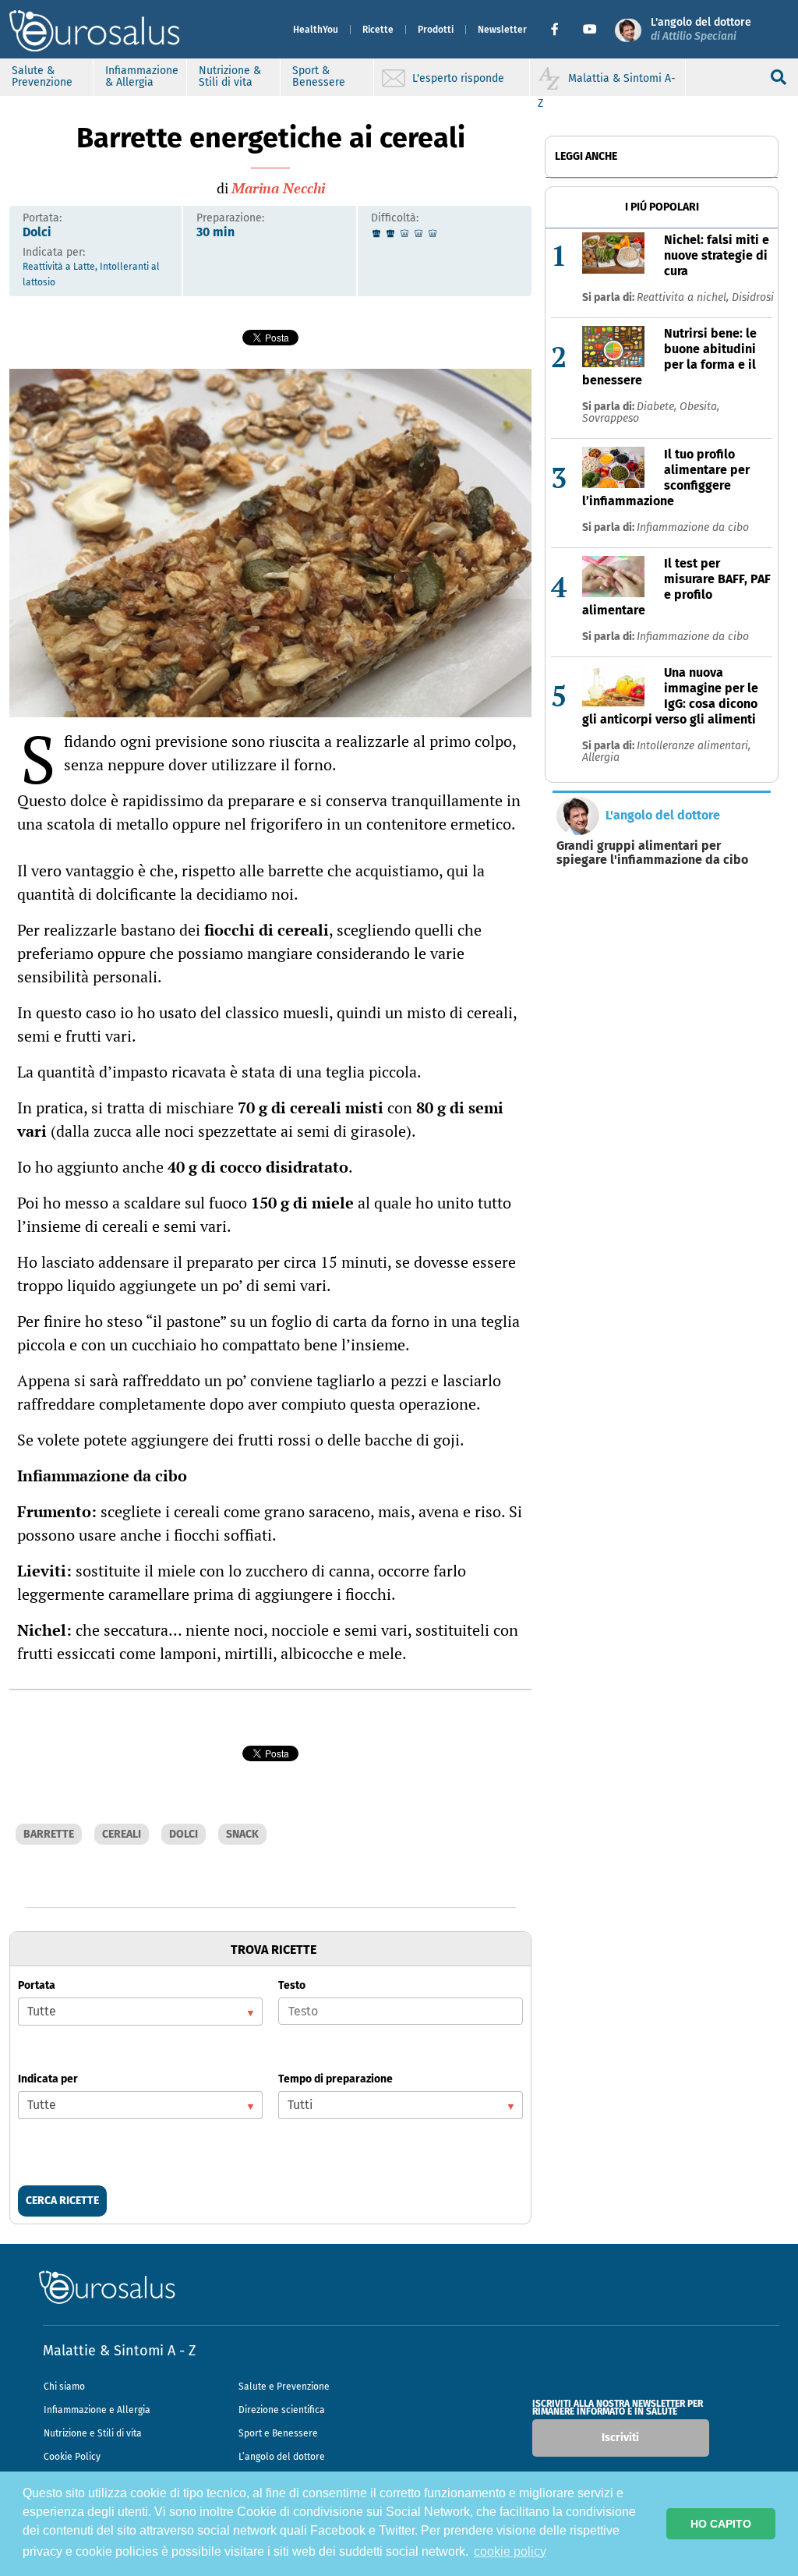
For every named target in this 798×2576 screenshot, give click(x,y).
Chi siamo (64, 2387)
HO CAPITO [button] (721, 2524)
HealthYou (316, 30)
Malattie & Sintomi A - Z (119, 2351)
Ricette (378, 30)
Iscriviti (620, 2438)
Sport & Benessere (319, 76)
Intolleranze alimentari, (694, 746)
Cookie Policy (72, 2457)
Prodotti (436, 30)
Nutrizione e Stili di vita (93, 2433)
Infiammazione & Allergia (142, 76)
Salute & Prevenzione (42, 76)
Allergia (601, 757)
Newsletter (502, 30)
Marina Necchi (278, 188)
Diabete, (658, 407)
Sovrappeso (611, 418)
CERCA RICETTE (62, 2201)
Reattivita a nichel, (684, 297)
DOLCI (184, 1834)
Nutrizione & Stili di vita (230, 76)
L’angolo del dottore (282, 2457)
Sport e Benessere (278, 2433)
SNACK (242, 1834)
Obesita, (699, 407)
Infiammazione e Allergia (97, 2410)
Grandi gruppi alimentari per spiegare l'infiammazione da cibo (652, 853)
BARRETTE (49, 1834)
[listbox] (140, 2012)
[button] (561, 30)
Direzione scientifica (282, 2410)
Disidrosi (753, 297)
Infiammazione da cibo (693, 527)
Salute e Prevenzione (284, 2387)
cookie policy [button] (510, 2551)
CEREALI (122, 1834)
